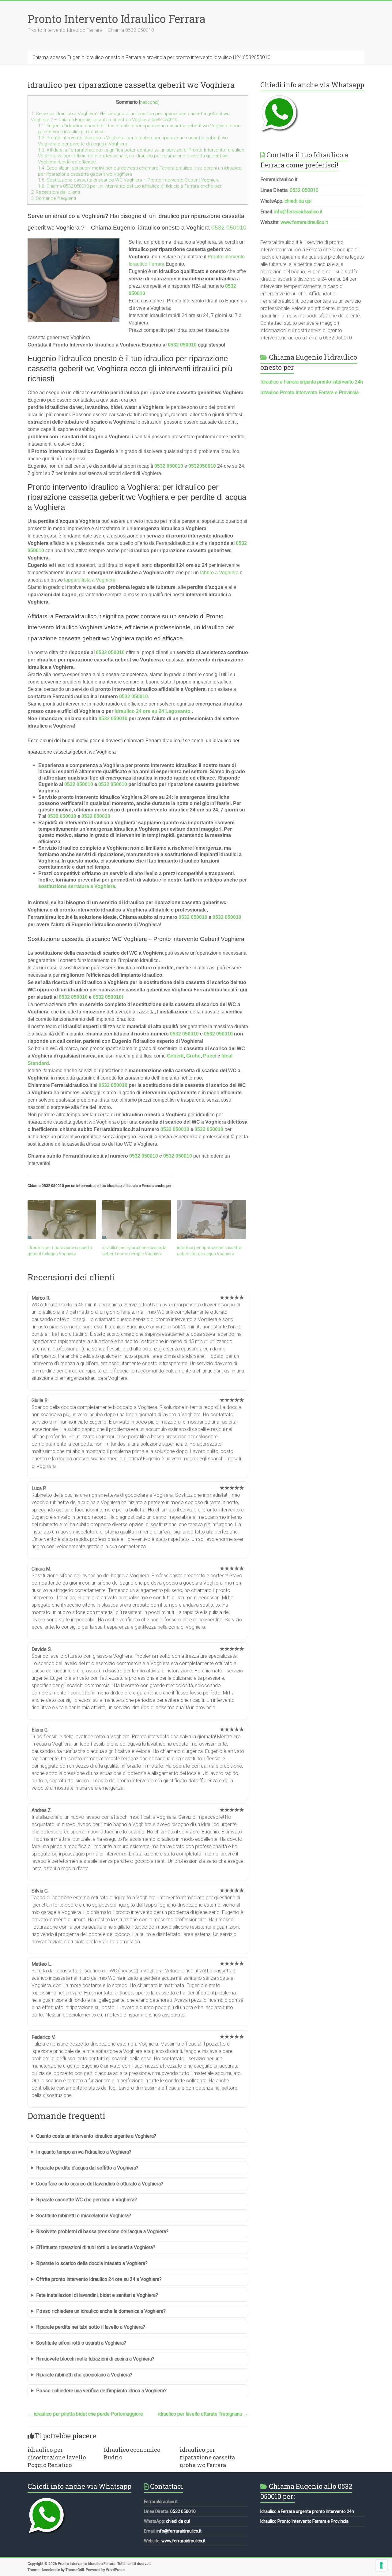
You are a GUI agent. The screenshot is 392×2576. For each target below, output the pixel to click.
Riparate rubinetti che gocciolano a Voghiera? (84, 2375)
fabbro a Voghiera (219, 573)
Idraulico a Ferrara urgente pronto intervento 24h (312, 382)
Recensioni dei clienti (55, 192)
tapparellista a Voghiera (90, 580)
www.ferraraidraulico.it (304, 222)
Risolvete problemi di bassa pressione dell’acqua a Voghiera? (102, 2232)
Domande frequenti (53, 198)
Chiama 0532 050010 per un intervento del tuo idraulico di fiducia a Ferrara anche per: (130, 186)
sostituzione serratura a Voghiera (77, 886)
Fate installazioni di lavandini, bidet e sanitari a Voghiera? (97, 2295)
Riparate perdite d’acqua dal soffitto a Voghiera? (87, 2168)
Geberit (175, 1056)
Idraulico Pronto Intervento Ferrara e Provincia (309, 393)
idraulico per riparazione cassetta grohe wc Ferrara (207, 2457)
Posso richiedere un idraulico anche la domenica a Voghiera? (101, 2311)
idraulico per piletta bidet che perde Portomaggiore (85, 2414)
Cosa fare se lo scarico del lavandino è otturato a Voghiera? (100, 2184)
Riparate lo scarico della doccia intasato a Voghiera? (92, 2263)
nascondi (149, 102)
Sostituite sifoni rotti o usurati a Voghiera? (81, 2343)
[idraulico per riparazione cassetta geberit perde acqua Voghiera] (211, 1219)
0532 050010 (229, 228)
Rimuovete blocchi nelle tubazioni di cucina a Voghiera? (95, 2359)
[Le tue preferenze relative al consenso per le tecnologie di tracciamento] (381, 2565)
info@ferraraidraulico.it (298, 212)
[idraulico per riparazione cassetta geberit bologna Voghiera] (62, 1219)
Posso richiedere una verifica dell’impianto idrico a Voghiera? (101, 2391)
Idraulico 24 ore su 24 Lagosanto (153, 711)
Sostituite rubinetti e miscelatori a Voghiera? (84, 2216)
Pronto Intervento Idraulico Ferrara (117, 19)
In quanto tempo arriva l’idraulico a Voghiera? (84, 2152)
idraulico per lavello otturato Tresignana (203, 2414)
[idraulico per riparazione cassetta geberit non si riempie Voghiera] (137, 1219)
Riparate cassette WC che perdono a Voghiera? (87, 2200)
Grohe (193, 1056)
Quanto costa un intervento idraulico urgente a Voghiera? (96, 2136)
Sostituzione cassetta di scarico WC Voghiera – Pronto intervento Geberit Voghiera (129, 180)
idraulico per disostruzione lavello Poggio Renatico (57, 2457)
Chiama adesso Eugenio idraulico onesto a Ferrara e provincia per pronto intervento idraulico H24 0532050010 (151, 57)
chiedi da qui (298, 201)
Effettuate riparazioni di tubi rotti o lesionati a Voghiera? (96, 2247)
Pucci (210, 1056)
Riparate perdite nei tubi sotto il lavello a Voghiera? (91, 2327)
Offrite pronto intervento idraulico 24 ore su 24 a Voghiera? (99, 2279)
